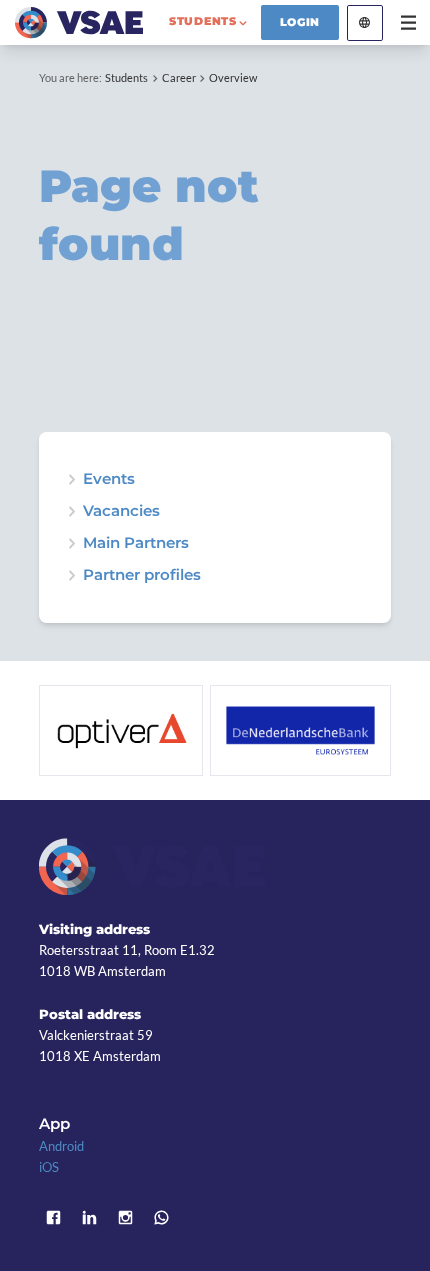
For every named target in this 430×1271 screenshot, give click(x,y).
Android (61, 1146)
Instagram (126, 1218)
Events (109, 479)
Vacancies (121, 511)
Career (179, 77)
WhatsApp (162, 1218)
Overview (233, 77)
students (203, 21)
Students (126, 77)
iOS (49, 1167)
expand (71, 479)
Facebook (54, 1218)
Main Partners (136, 543)
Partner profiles (142, 575)
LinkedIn (90, 1218)
